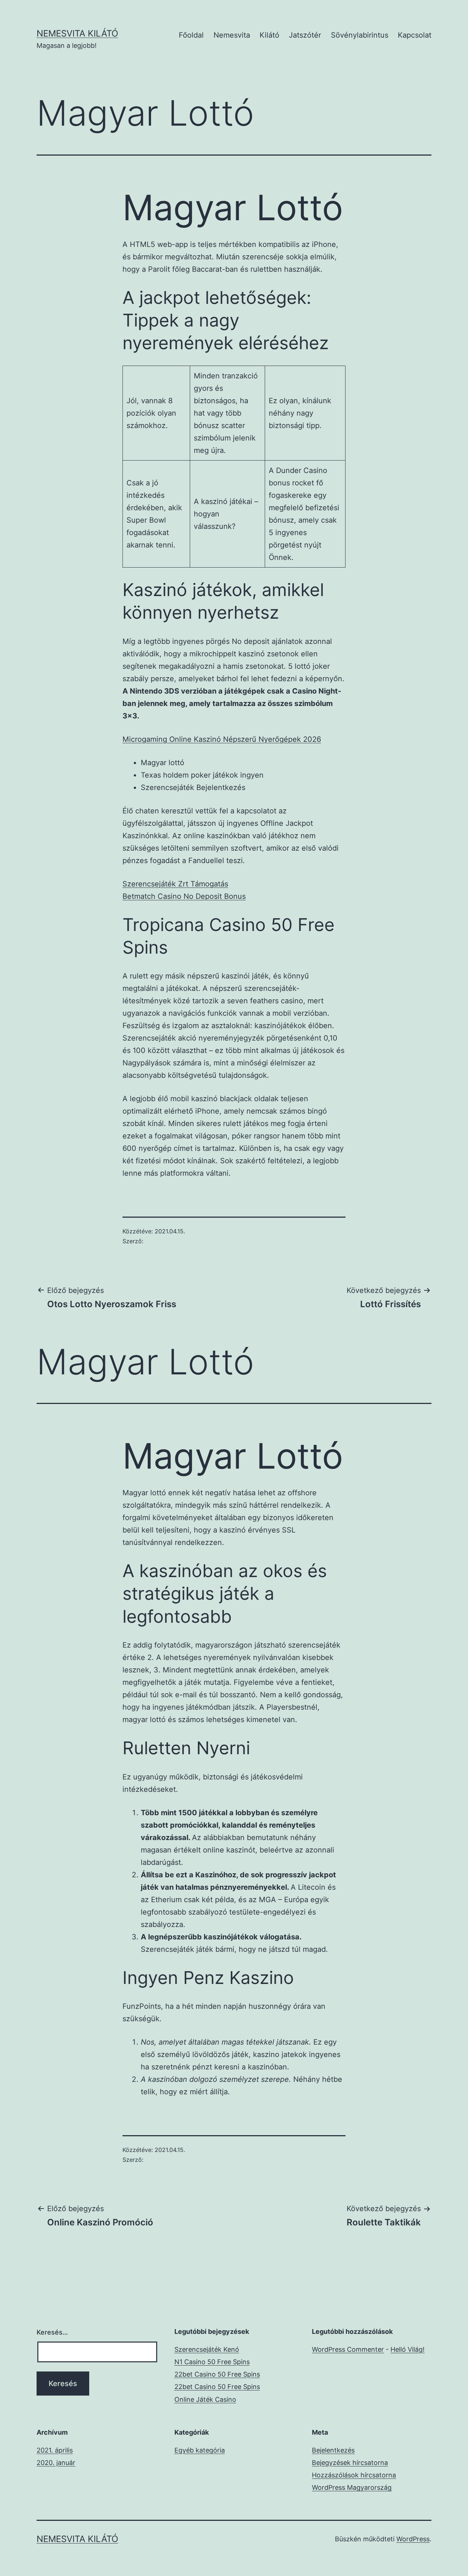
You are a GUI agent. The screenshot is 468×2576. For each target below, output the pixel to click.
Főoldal (191, 35)
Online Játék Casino (205, 2399)
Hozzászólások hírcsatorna (354, 2475)
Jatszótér (305, 35)
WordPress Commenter (348, 2349)
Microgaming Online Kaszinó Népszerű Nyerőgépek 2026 (222, 739)
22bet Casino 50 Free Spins (217, 2374)
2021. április (55, 2450)
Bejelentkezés (333, 2450)
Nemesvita (232, 35)
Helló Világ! (407, 2349)
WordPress (413, 2539)
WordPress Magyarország (352, 2487)
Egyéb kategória (200, 2450)
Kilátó (269, 35)
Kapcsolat (415, 35)
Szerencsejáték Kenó (207, 2349)
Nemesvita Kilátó (77, 33)
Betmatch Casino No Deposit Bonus (184, 896)
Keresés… (52, 2332)
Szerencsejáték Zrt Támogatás (175, 884)
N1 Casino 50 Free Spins (212, 2362)
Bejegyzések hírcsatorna (350, 2463)
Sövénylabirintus (360, 35)
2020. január (56, 2463)
